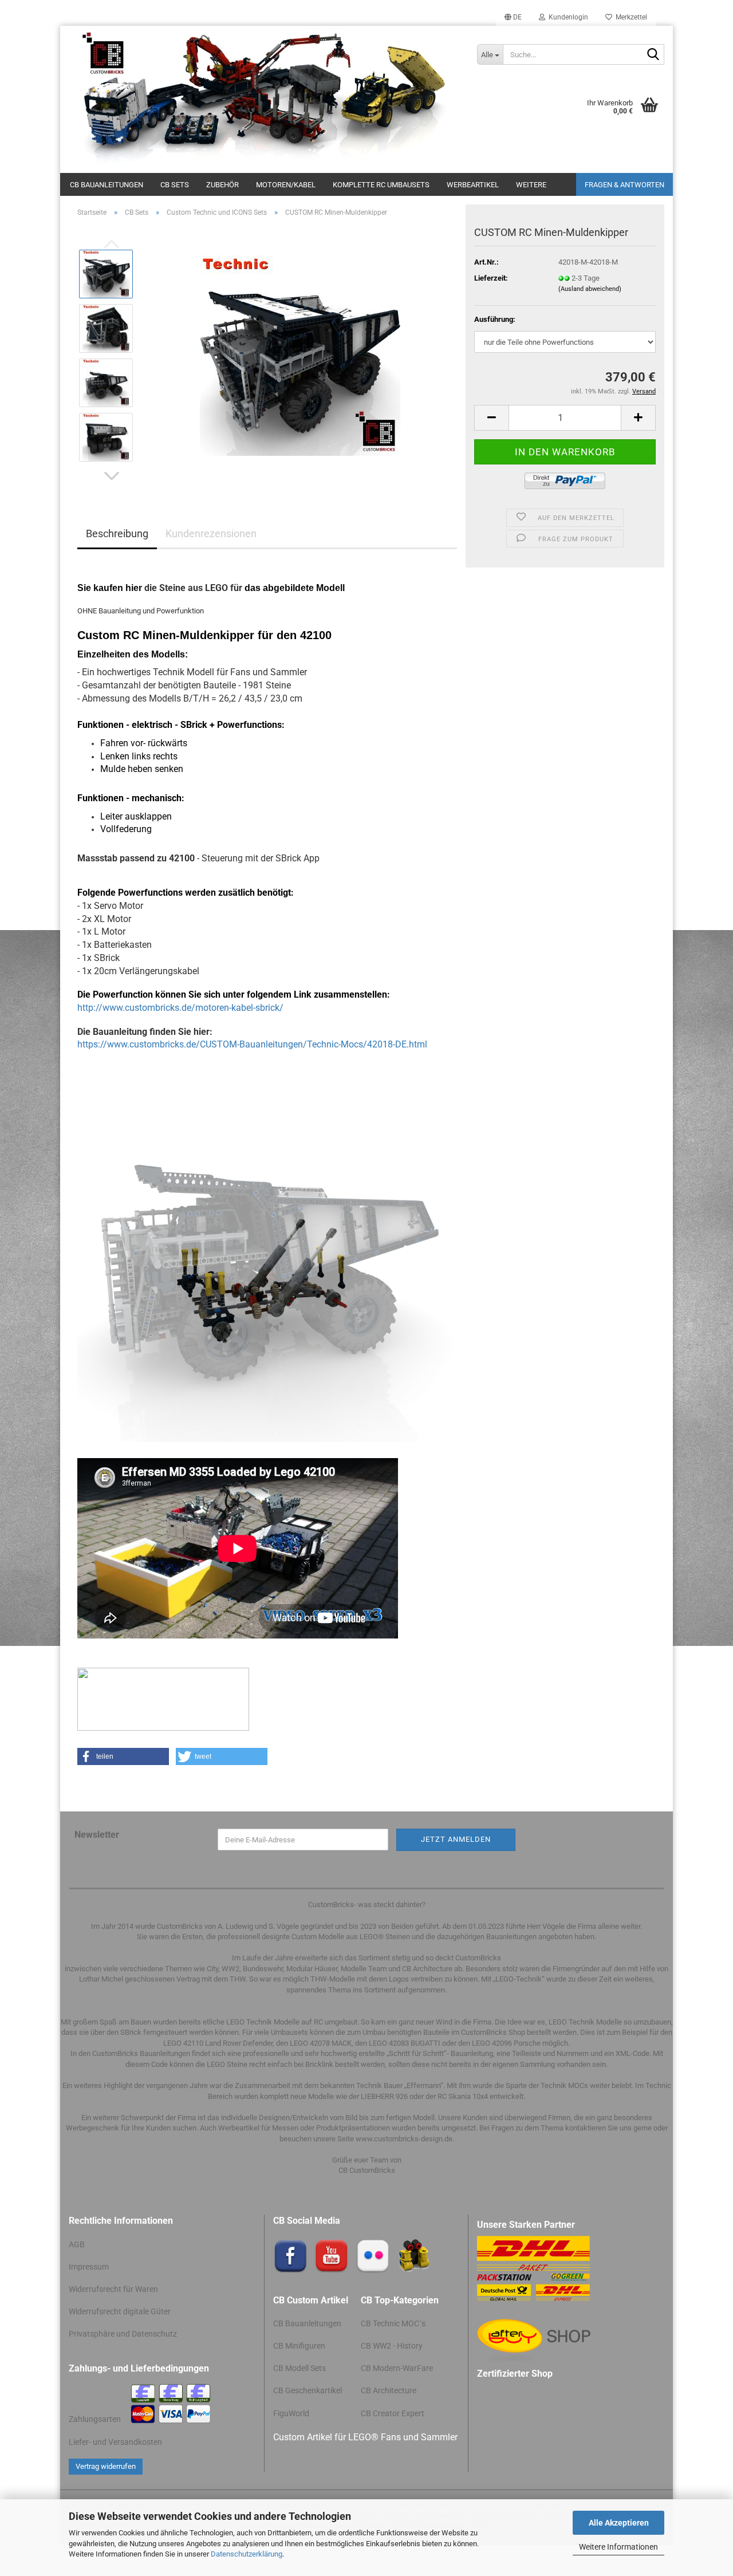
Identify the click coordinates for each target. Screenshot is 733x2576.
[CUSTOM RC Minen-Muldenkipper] (300, 355)
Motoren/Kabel (286, 185)
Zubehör (222, 185)
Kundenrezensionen (211, 533)
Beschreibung (117, 533)
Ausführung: (495, 319)
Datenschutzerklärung (247, 2554)
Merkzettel (630, 17)
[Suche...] (653, 55)
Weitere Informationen (618, 2547)
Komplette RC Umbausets (381, 185)
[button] (513, 17)
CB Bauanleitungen (107, 185)
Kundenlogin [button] (567, 17)
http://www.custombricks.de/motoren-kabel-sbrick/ (180, 1008)
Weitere (531, 185)
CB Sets (175, 185)
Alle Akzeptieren (619, 2523)
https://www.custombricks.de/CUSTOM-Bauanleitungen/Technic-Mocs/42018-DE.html (252, 1044)
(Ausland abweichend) (590, 289)
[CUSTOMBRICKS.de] (264, 99)
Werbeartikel (473, 185)
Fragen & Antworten (624, 185)
